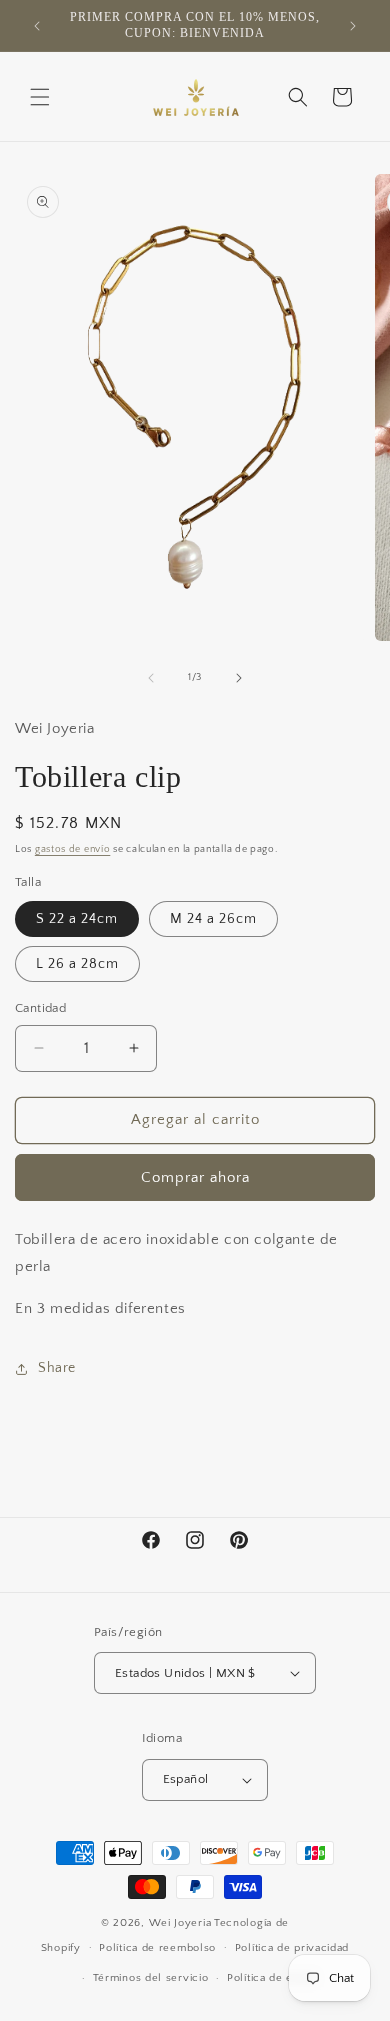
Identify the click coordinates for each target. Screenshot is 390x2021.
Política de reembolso (157, 1948)
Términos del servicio (151, 1978)
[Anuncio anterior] (37, 26)
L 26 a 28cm (77, 964)
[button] (40, 97)
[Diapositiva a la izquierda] (151, 678)
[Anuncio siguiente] (353, 26)
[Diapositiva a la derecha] (239, 678)
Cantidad (40, 1008)
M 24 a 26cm (213, 919)
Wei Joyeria (180, 1923)
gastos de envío (73, 849)
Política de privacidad (292, 1948)
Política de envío (271, 1978)
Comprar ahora (195, 1177)
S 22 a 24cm (77, 919)
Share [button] (57, 1368)
